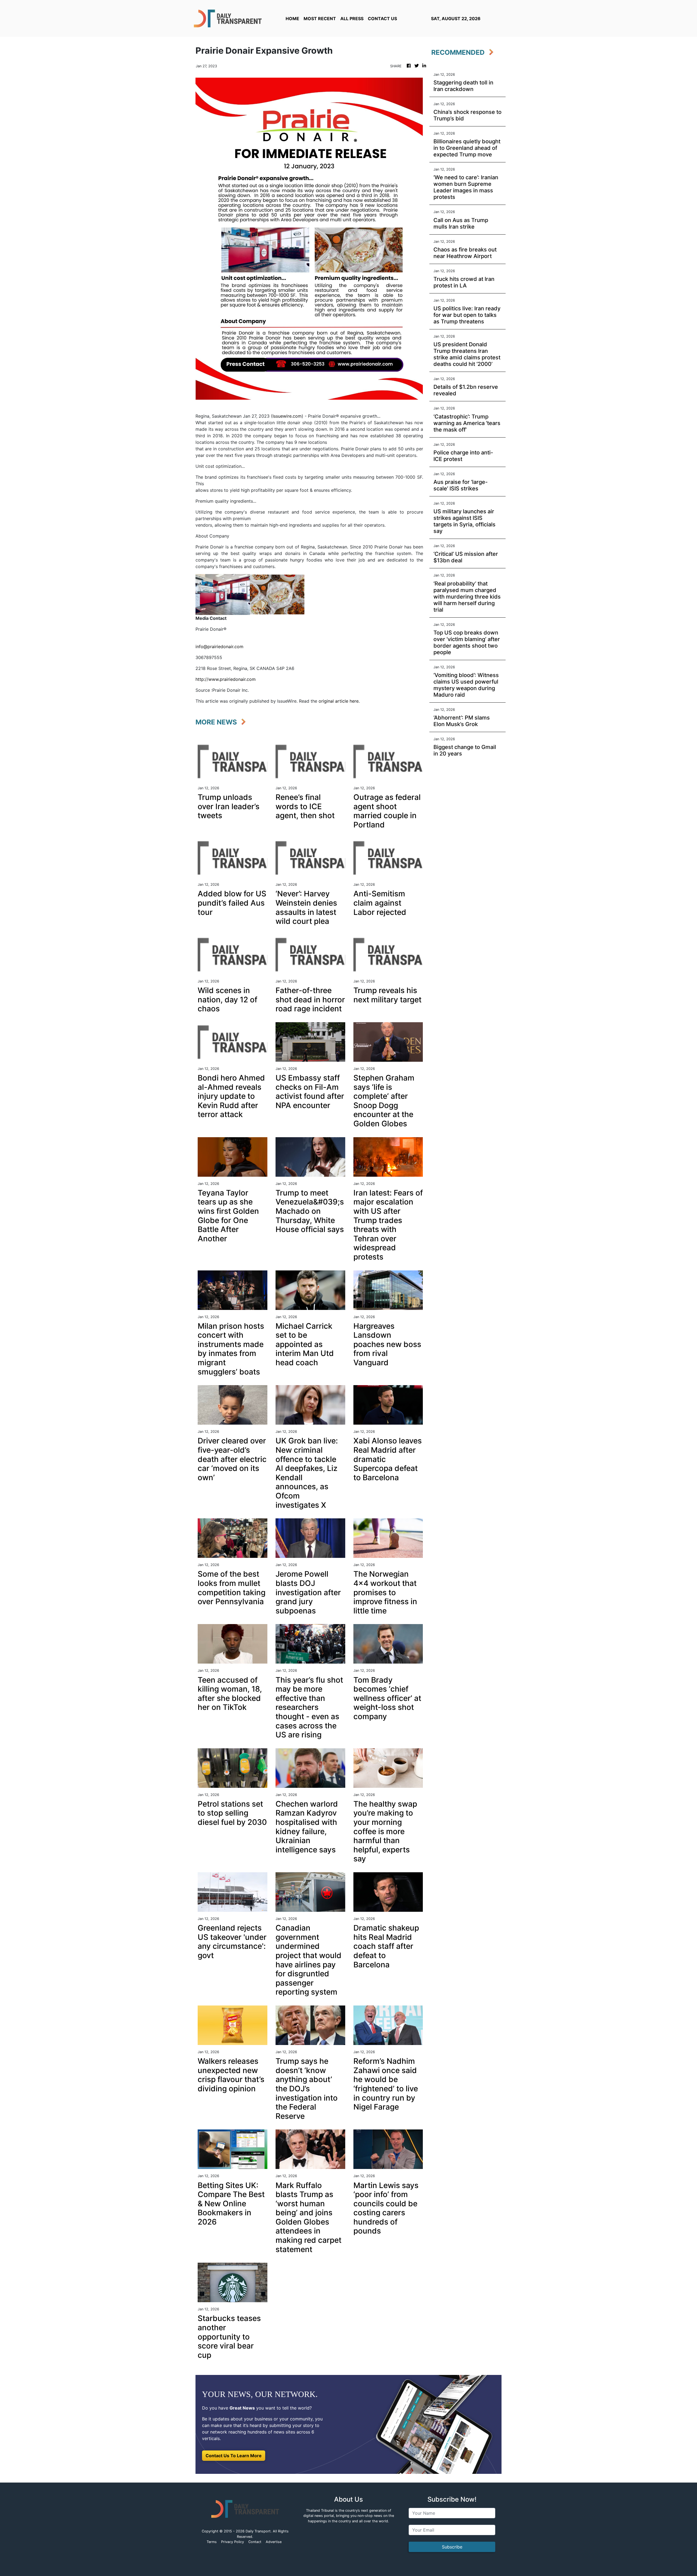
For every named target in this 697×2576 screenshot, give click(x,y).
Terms (212, 2542)
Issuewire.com (287, 416)
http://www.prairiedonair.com (226, 679)
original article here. (339, 701)
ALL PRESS (352, 19)
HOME (292, 19)
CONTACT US (382, 19)
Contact (255, 2542)
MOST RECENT (320, 19)
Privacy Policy (233, 2542)
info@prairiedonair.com (219, 647)
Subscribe (452, 2547)
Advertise (274, 2542)
